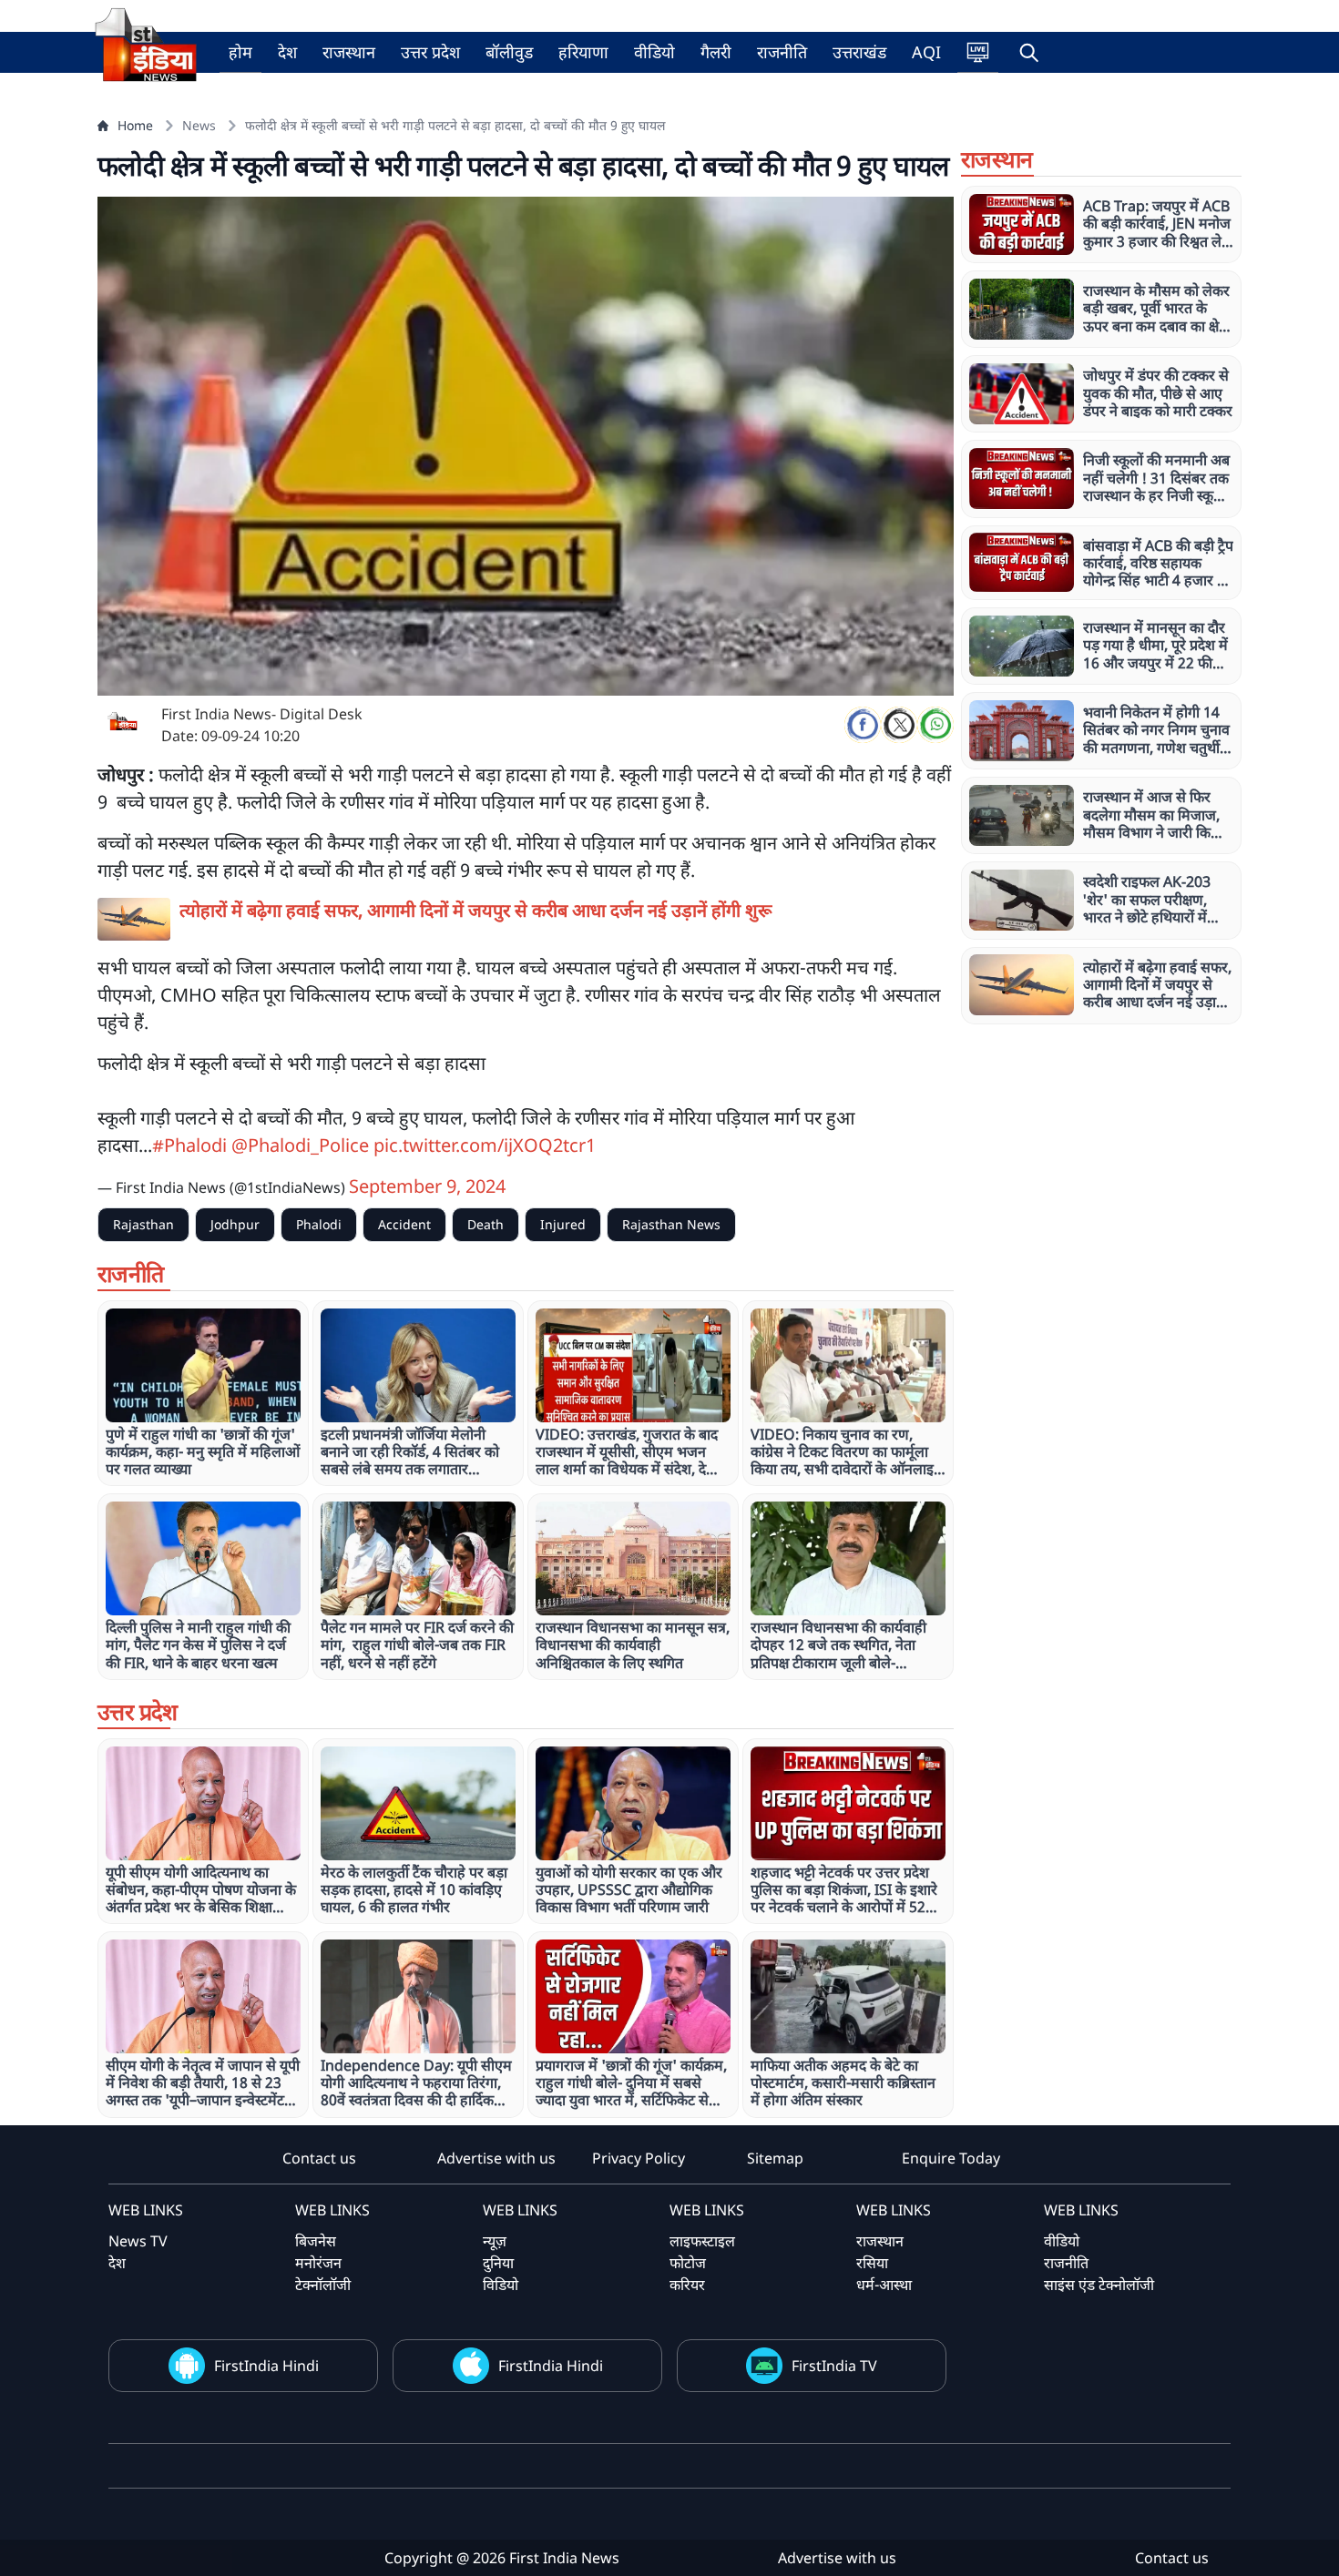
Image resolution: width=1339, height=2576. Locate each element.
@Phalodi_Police (300, 1145)
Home (135, 125)
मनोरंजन (318, 2263)
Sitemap (775, 2158)
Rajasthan (143, 1224)
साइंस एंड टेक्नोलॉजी (1099, 2285)
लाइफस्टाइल (702, 2241)
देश (287, 52)
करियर (687, 2285)
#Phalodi (189, 1145)
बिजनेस (316, 2241)
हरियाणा (583, 52)
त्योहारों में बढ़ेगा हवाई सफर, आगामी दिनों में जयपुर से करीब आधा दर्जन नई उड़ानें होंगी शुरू (476, 910)
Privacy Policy (639, 2158)
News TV (138, 2241)
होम (240, 52)
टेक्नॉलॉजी (323, 2285)
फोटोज (688, 2263)
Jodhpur (235, 1224)
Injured (563, 1224)
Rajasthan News (671, 1224)
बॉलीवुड (509, 52)
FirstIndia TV (834, 2366)
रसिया (872, 2263)
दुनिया (498, 2263)
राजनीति (782, 52)
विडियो (501, 2285)
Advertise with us (496, 2158)
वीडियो (654, 52)
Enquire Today (951, 2158)
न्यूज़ (495, 2241)
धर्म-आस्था (884, 2285)
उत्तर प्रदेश (430, 52)
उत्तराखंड (859, 52)
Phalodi (319, 1224)
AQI (926, 52)
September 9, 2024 (427, 1186)
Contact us (319, 2158)
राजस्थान (349, 52)
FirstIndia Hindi (266, 2366)
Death (486, 1224)
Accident (404, 1224)
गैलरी (716, 52)
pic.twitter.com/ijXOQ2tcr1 (485, 1145)
